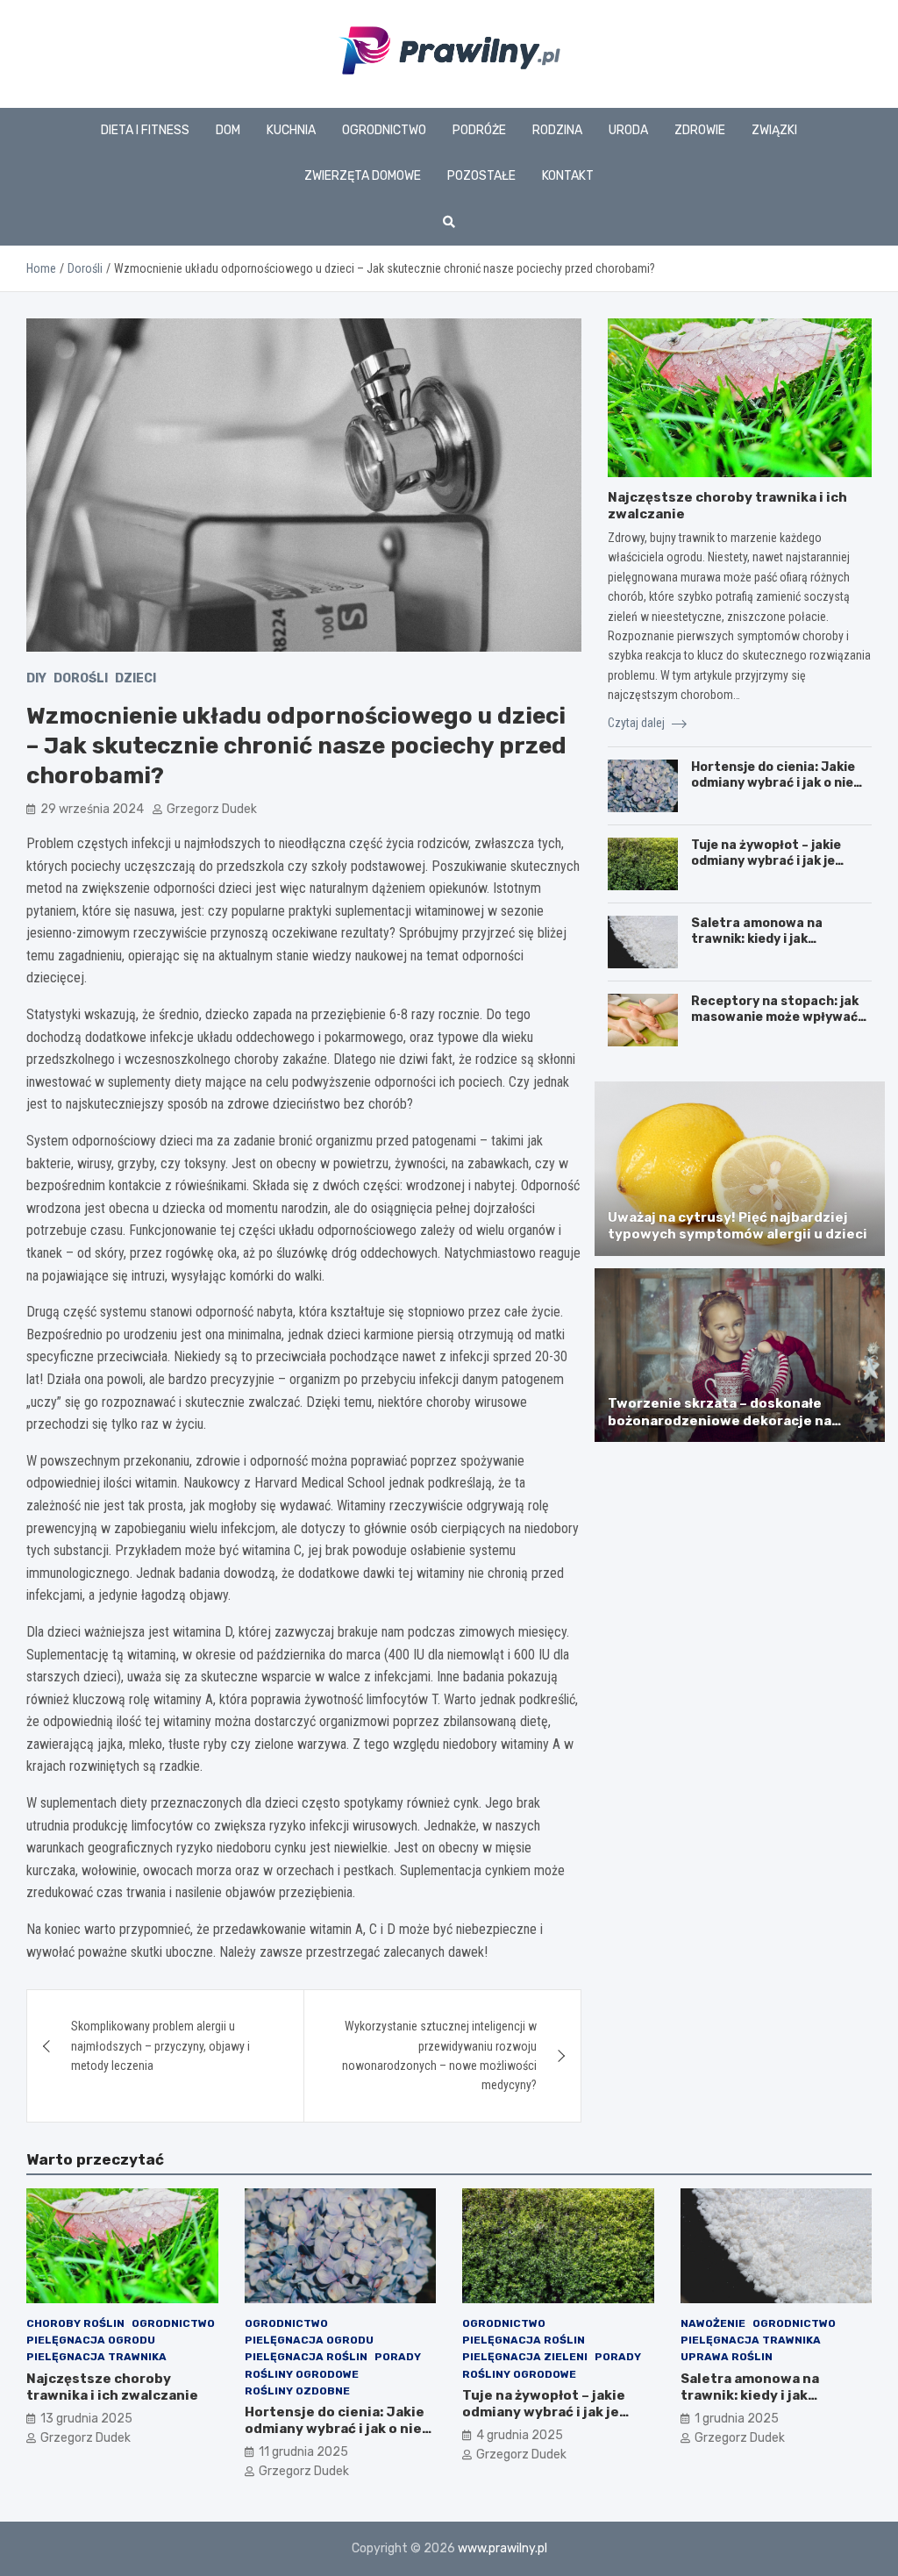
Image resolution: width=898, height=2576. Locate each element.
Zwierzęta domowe (363, 176)
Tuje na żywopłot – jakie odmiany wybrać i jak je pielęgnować (766, 861)
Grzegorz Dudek (212, 809)
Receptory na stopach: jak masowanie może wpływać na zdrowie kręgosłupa (775, 1017)
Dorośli (81, 678)
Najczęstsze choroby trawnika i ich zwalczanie (112, 2387)
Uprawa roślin (727, 2357)
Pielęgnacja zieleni (525, 2357)
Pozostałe (481, 176)
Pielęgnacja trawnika (96, 2357)
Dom (228, 130)
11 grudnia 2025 (303, 2452)
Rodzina (557, 130)
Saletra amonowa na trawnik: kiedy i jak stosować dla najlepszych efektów (773, 947)
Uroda (628, 130)
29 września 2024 (92, 809)
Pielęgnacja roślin (306, 2357)
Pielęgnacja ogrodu (91, 2340)
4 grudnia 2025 (520, 2435)
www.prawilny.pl (502, 2548)
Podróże (479, 130)
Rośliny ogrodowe (302, 2374)
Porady (398, 2357)
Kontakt (568, 176)
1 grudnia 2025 (737, 2419)
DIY (36, 678)
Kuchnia (291, 130)
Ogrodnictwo (384, 130)
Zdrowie (700, 130)
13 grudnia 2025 (86, 2419)
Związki (774, 130)
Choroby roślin (75, 2323)
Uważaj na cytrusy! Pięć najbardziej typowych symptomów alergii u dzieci (738, 1226)
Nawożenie (713, 2323)
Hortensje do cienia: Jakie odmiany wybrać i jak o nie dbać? (773, 783)
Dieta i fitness (145, 130)
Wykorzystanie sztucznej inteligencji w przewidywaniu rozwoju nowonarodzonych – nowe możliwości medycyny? (439, 2055)
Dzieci (135, 678)
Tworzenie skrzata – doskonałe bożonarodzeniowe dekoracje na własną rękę (720, 1420)
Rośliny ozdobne (297, 2391)
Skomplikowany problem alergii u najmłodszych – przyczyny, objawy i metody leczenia (160, 2046)
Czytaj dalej (638, 723)
